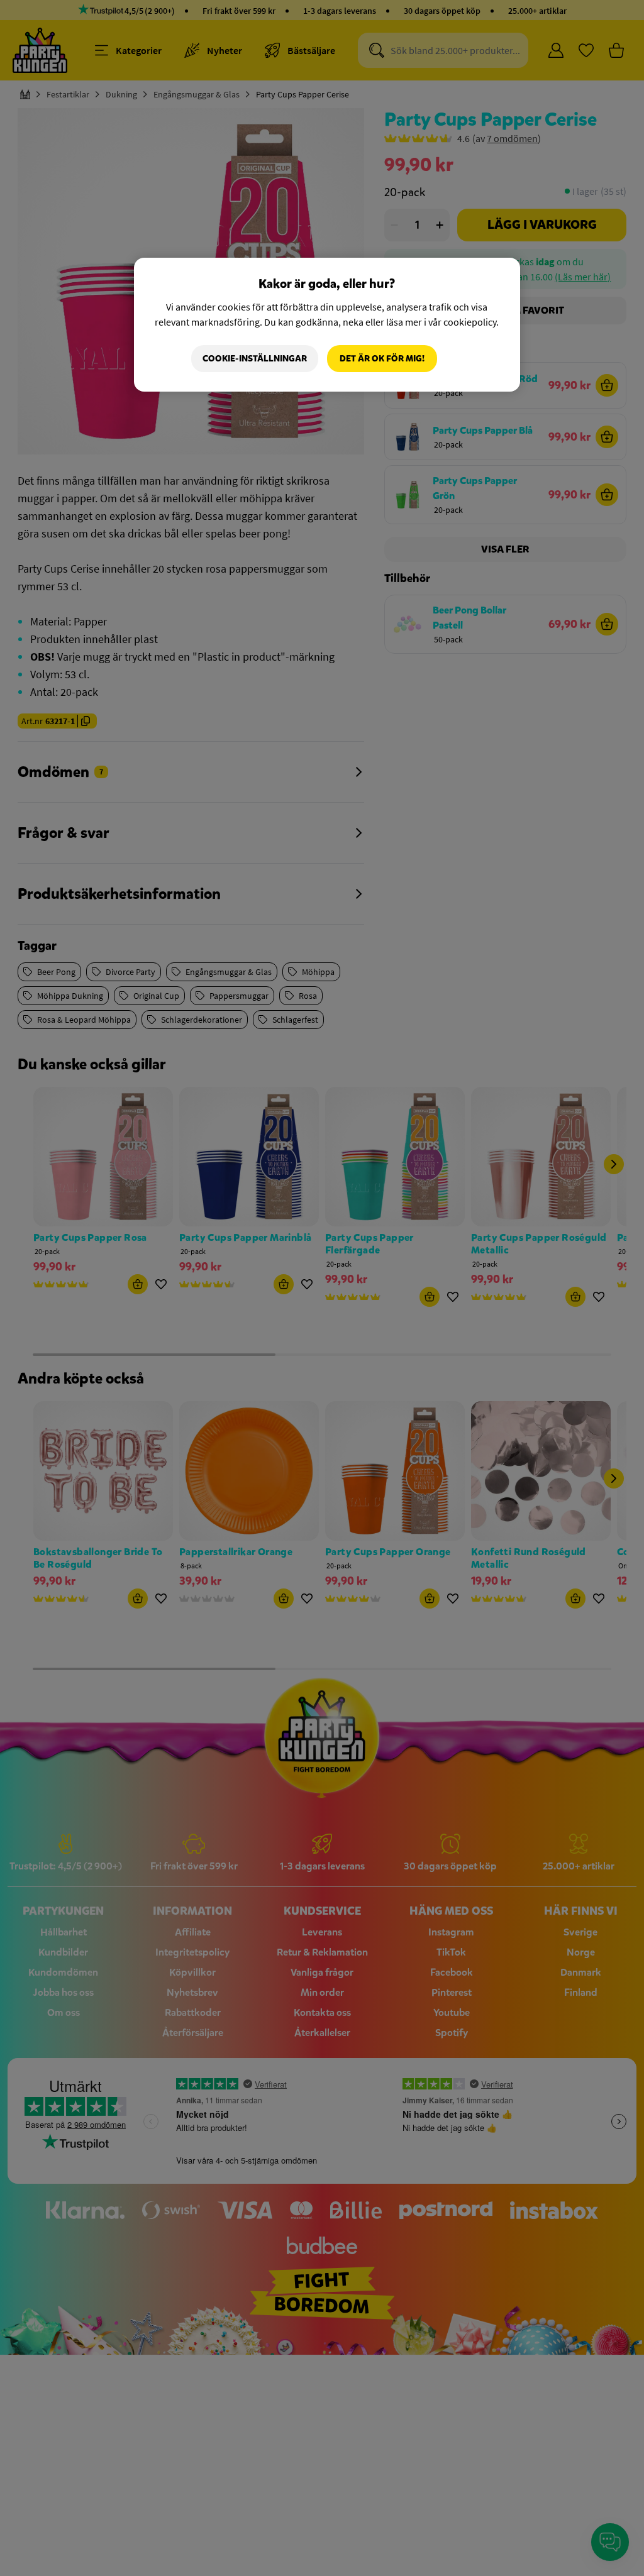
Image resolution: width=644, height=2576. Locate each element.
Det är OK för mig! (382, 359)
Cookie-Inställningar (255, 359)
